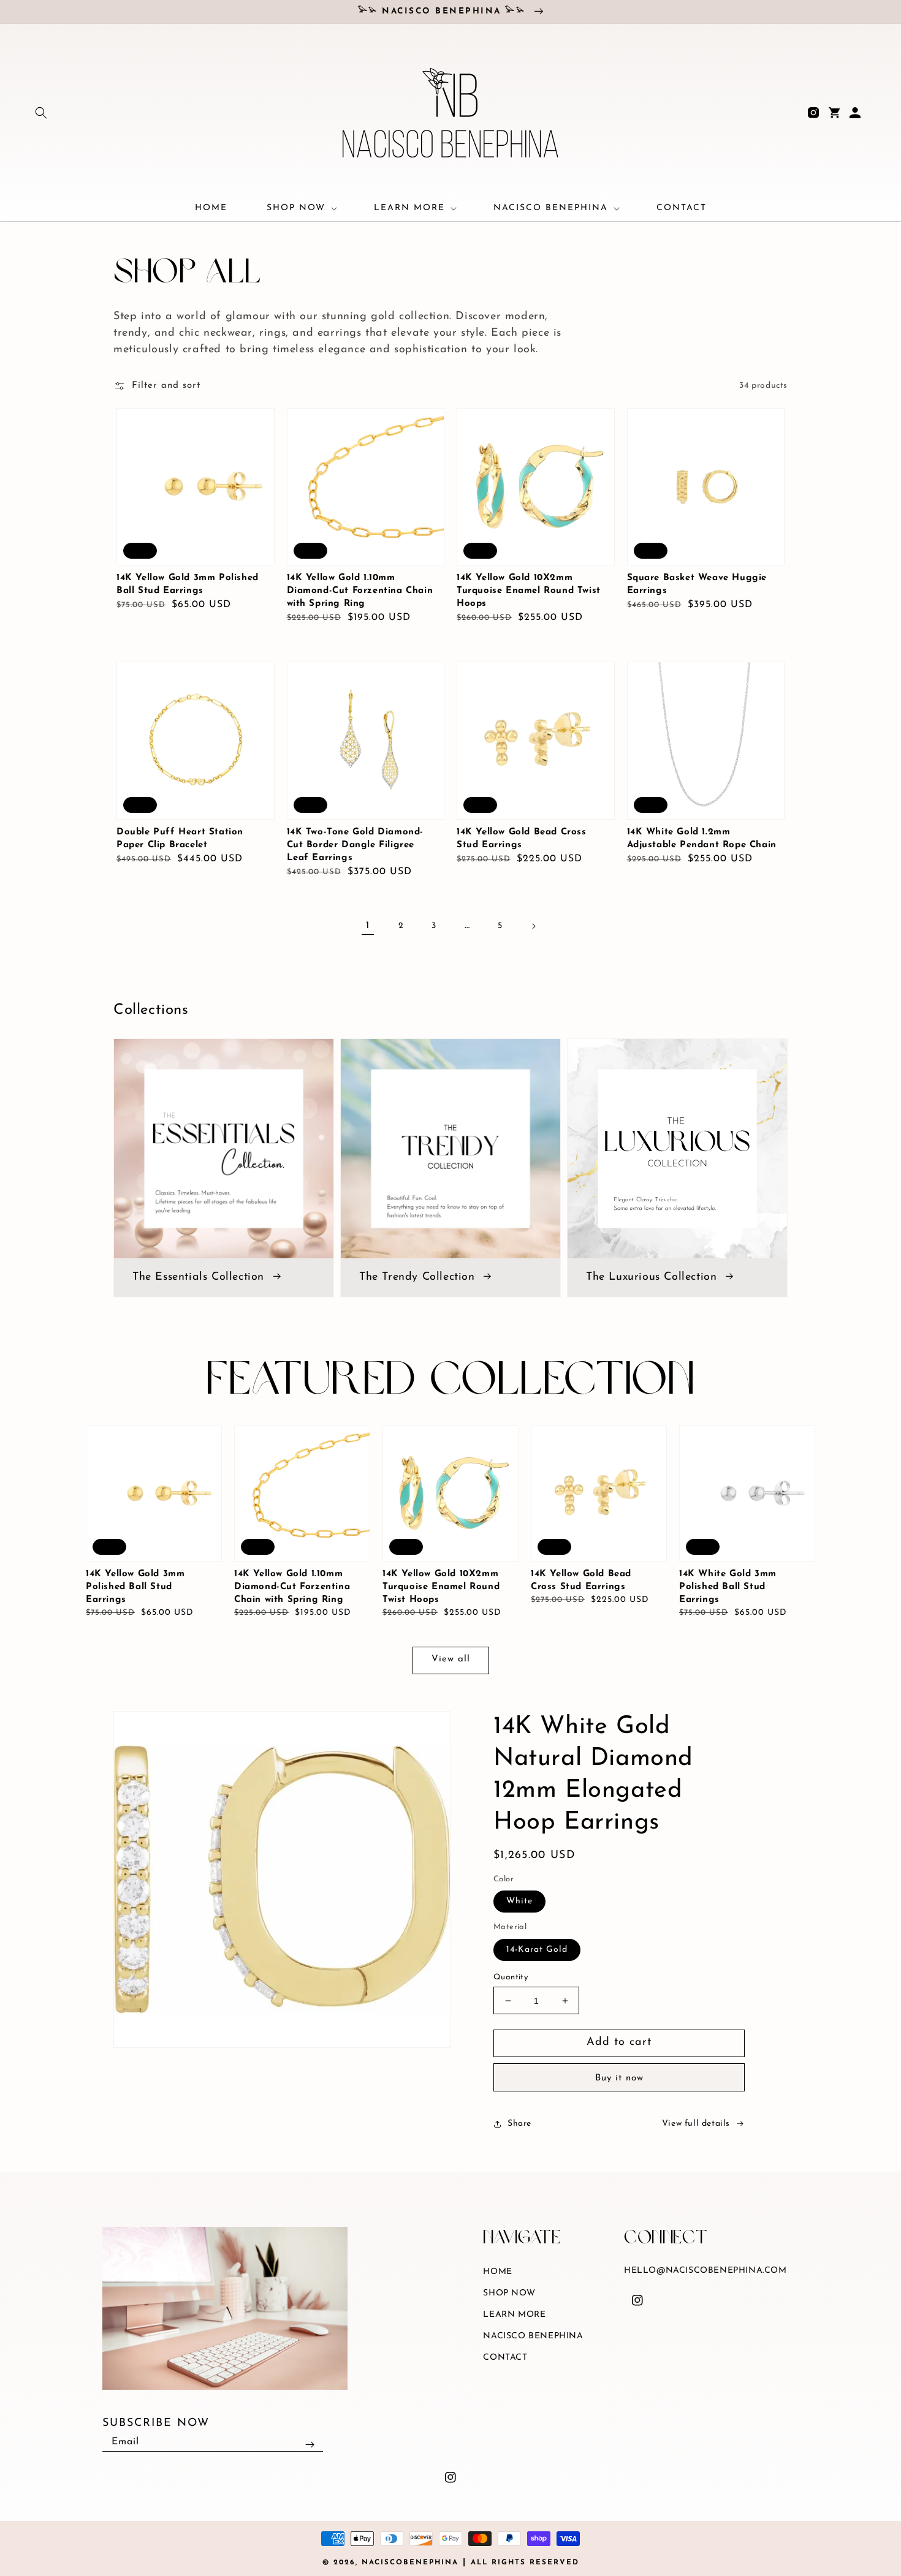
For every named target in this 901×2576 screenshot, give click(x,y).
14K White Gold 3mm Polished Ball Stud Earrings (728, 1587)
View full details (696, 2124)
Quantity (511, 1977)
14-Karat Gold (537, 1950)
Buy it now (619, 2078)
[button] (41, 113)
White (519, 1901)
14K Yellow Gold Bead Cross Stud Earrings (522, 839)
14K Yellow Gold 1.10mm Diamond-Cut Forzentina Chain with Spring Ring (360, 591)
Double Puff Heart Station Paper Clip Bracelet (180, 839)
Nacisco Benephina (533, 2336)
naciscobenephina (410, 2563)
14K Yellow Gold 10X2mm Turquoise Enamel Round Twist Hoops (529, 591)
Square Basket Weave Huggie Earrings (697, 584)
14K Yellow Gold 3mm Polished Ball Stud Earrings (188, 584)
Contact (505, 2358)
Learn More (514, 2315)
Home (497, 2272)
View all (451, 1659)
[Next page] (533, 926)
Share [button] (519, 2124)
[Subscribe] (310, 2444)
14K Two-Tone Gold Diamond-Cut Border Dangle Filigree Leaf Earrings (355, 845)
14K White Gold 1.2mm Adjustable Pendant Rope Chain (702, 839)
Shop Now (509, 2293)
